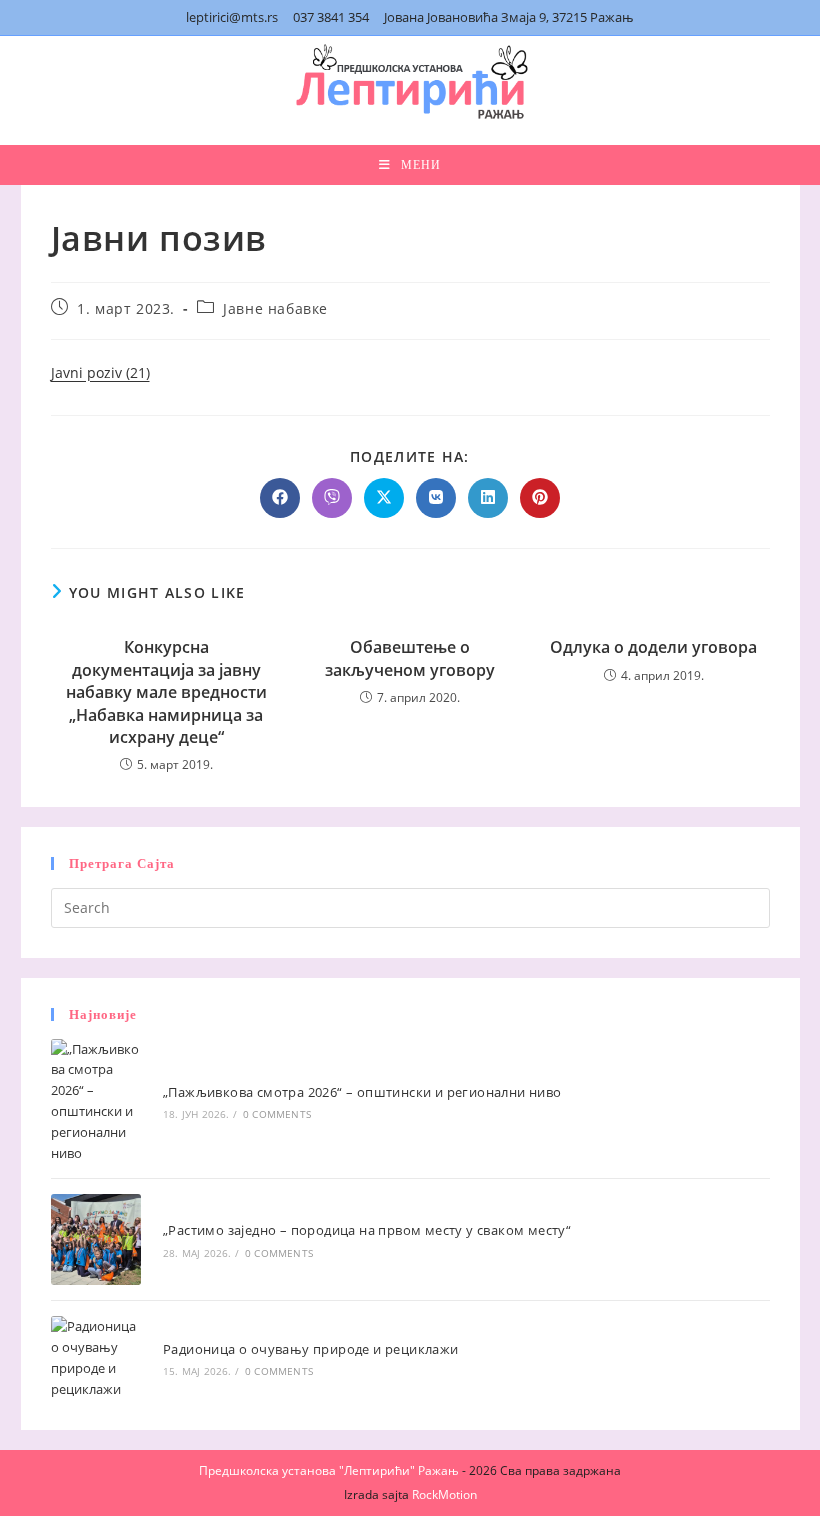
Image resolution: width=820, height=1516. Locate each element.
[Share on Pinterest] (540, 498)
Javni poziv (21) (100, 372)
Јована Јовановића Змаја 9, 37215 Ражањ (509, 17)
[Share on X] (384, 498)
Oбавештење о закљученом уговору (410, 658)
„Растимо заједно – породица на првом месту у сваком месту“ (367, 1230)
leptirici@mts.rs (232, 17)
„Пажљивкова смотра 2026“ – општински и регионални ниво (362, 1092)
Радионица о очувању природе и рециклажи (311, 1349)
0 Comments (277, 1114)
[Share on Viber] (332, 498)
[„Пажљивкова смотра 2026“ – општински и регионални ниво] (96, 1101)
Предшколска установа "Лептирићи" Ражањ (329, 1470)
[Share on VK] (436, 498)
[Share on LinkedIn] (488, 498)
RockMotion (444, 1494)
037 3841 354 (331, 17)
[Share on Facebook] (280, 498)
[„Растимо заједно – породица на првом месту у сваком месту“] (96, 1239)
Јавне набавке (275, 308)
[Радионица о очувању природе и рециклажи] (96, 1357)
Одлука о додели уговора (653, 647)
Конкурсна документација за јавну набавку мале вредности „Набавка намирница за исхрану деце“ (166, 692)
